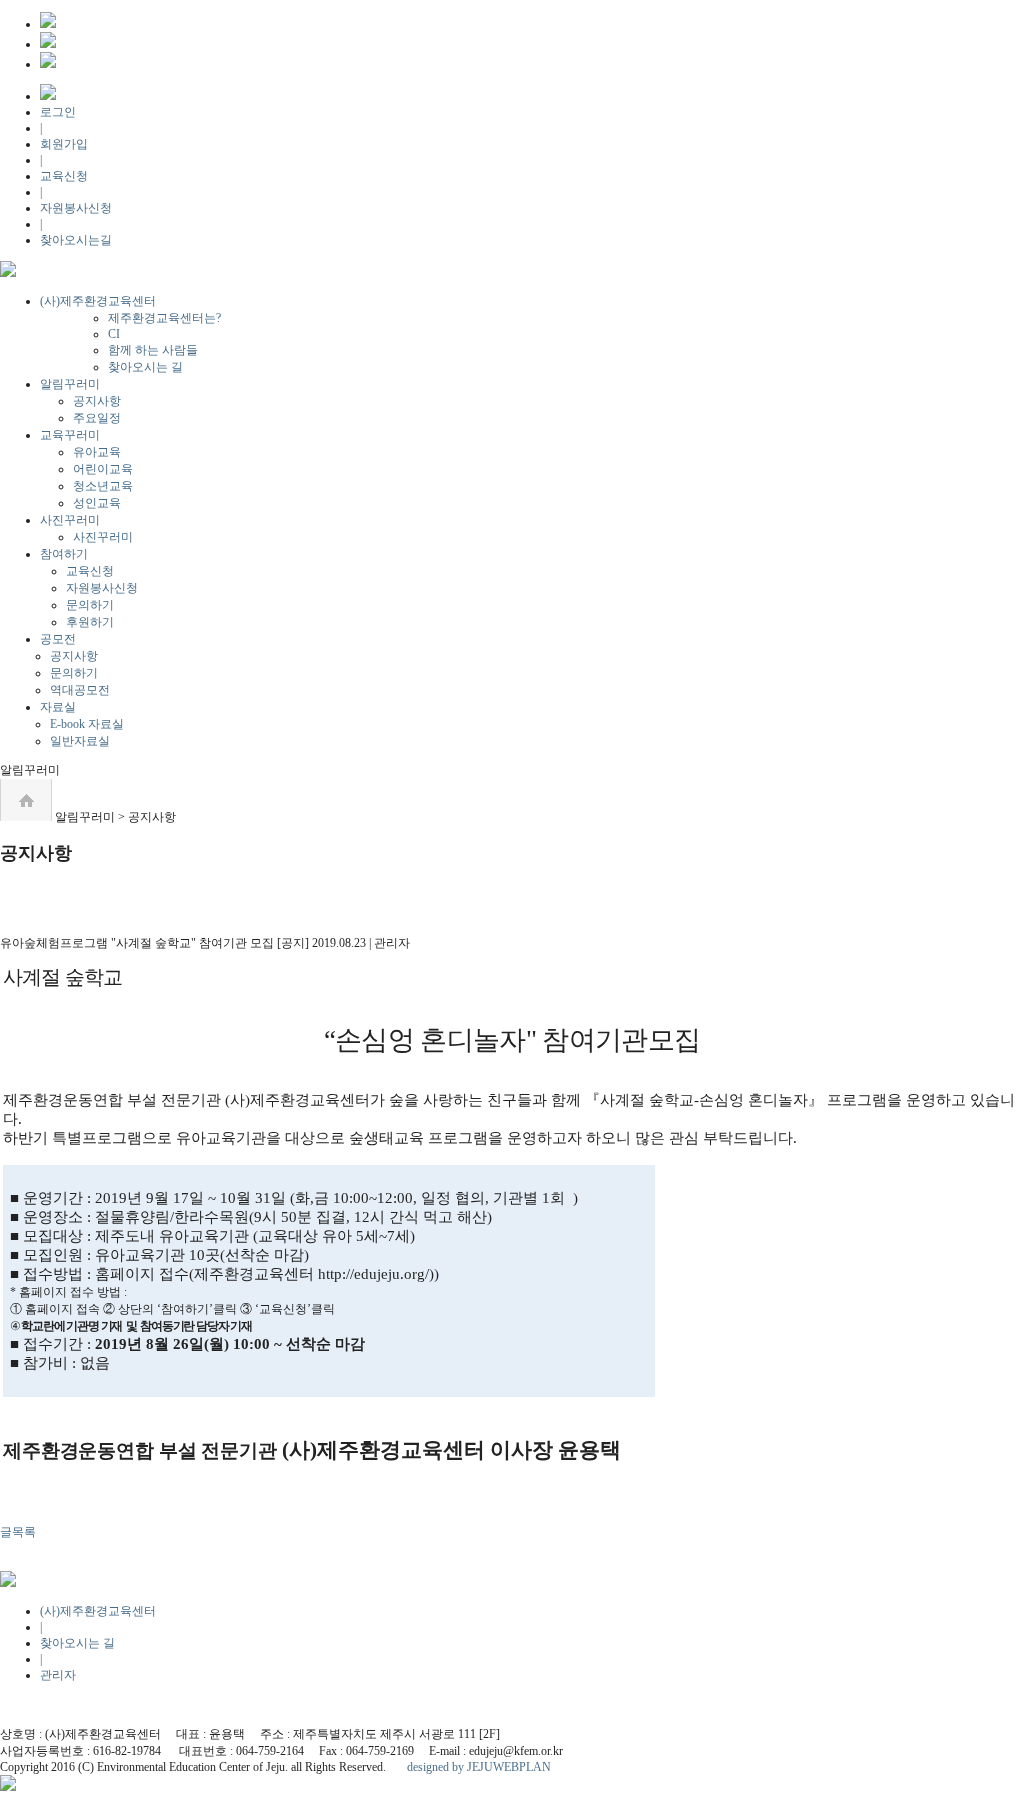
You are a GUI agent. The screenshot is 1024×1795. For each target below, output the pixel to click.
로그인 (58, 112)
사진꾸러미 (70, 520)
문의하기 (90, 605)
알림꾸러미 (70, 384)
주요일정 (97, 418)
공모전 (58, 639)
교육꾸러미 (70, 435)
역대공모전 (80, 690)
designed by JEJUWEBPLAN (479, 1767)
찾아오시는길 (76, 240)
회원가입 (64, 144)
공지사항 (97, 401)
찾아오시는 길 (145, 367)
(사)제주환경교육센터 (98, 301)
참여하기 (64, 554)
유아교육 (97, 452)
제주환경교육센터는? (164, 318)
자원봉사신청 (76, 208)
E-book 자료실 (87, 724)
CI (114, 334)
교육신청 (64, 176)
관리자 (58, 1675)
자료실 (58, 707)
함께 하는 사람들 (153, 350)
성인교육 (97, 503)
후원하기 (90, 622)
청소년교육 (103, 486)
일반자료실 (80, 741)
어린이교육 (103, 469)
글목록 (18, 1532)
